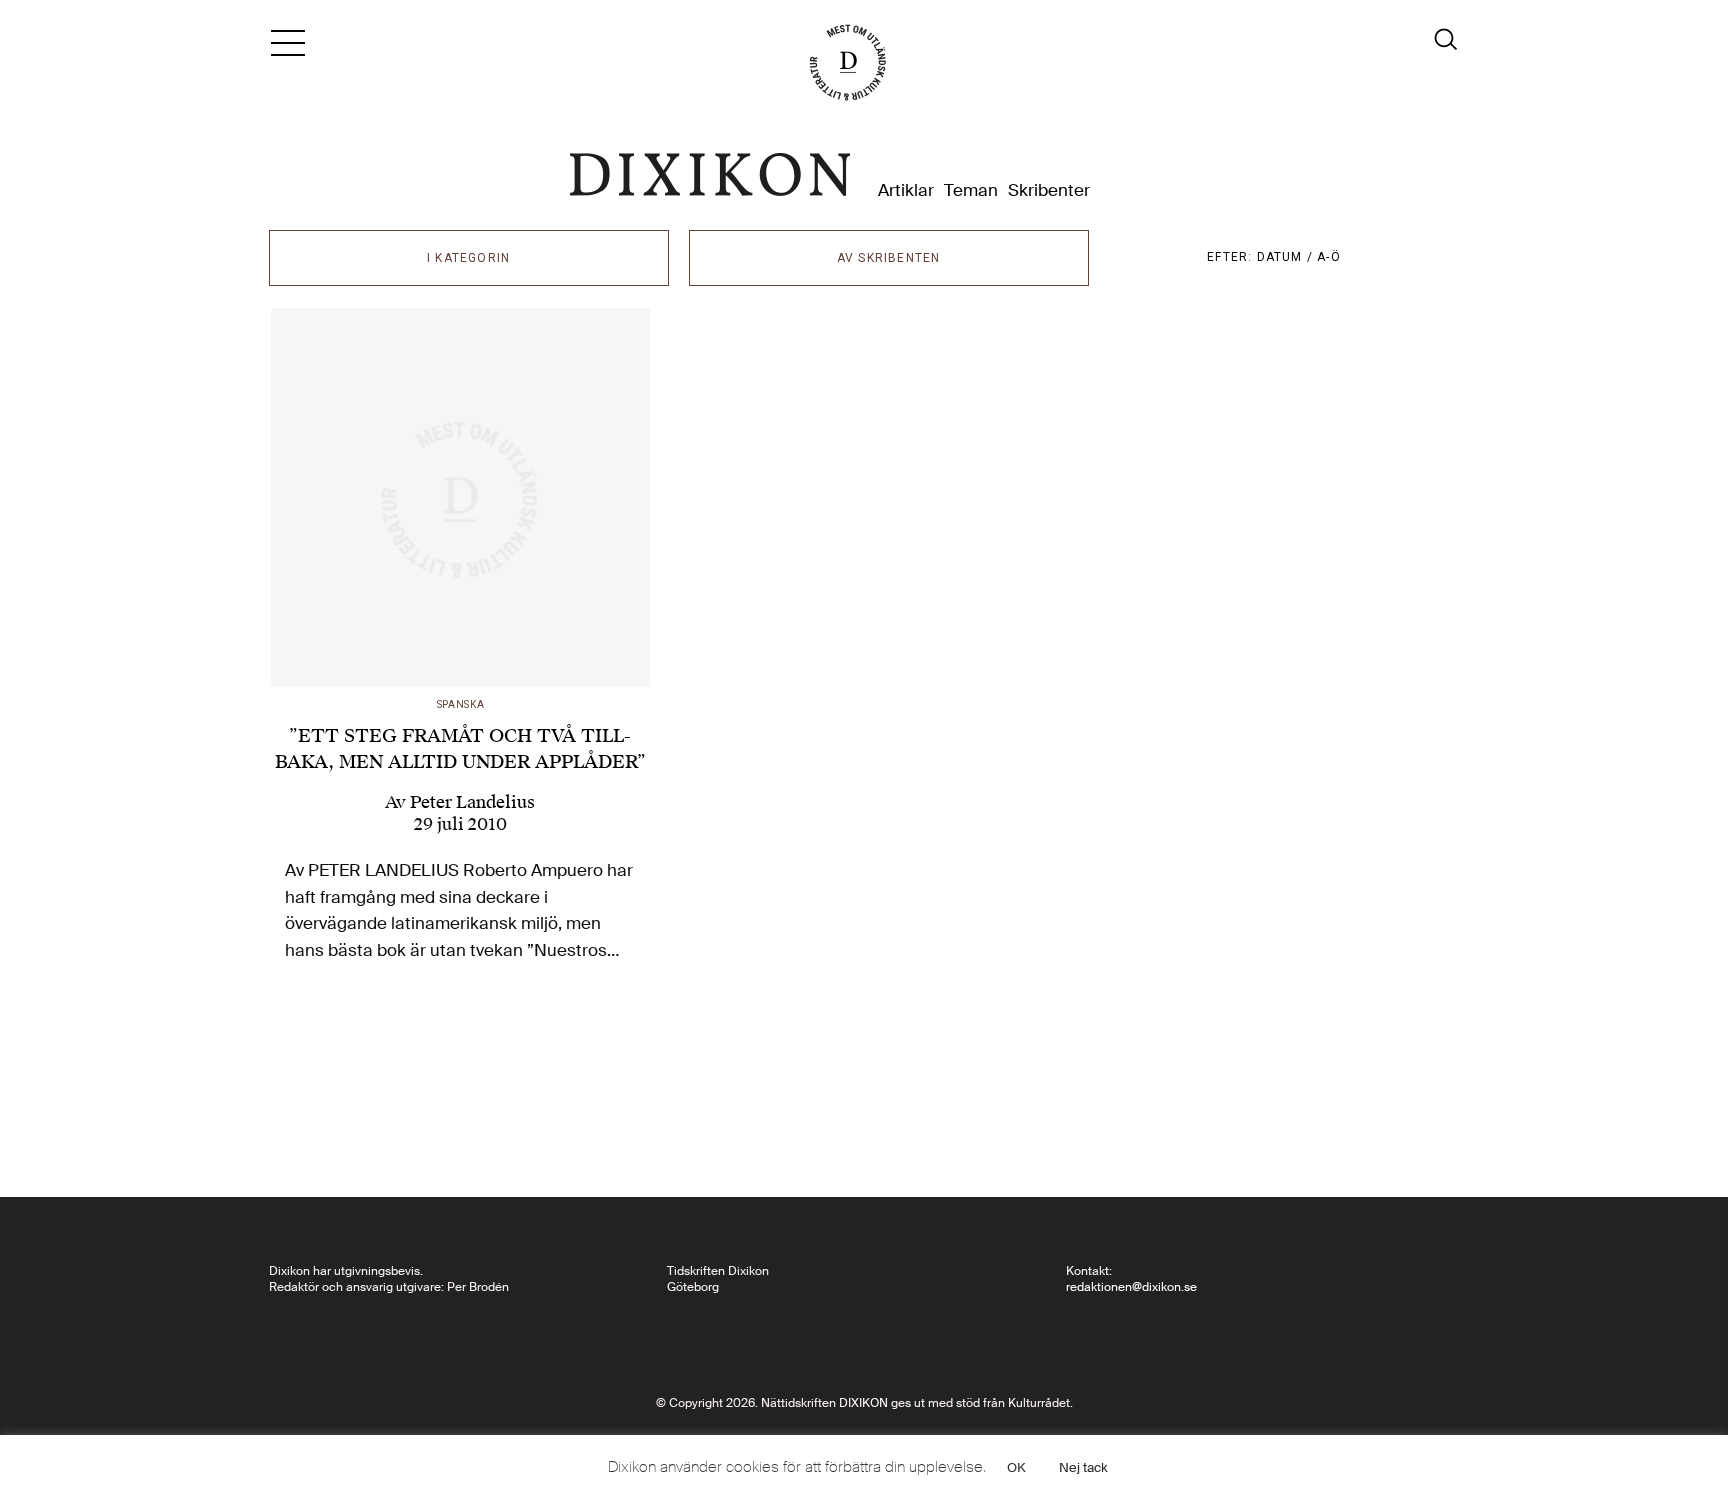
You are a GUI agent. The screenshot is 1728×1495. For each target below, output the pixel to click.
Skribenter (1049, 190)
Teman (971, 190)
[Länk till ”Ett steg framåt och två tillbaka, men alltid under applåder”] (461, 498)
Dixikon (710, 175)
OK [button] (1016, 1467)
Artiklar (906, 190)
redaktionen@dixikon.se (1131, 1287)
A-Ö (1329, 257)
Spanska (461, 704)
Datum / (1287, 257)
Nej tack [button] (1083, 1467)
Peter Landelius (472, 802)
